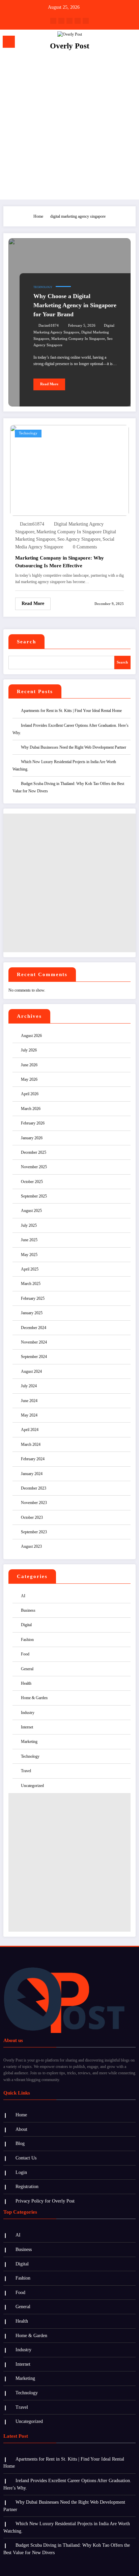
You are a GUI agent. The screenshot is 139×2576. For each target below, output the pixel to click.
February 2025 (33, 1298)
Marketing (29, 1742)
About (21, 2129)
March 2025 (31, 1284)
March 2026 (31, 1109)
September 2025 (34, 1196)
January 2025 (32, 1313)
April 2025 (30, 1269)
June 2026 (29, 1065)
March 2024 (31, 1444)
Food (25, 1654)
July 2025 (29, 1225)
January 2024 (32, 1474)
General (27, 1669)
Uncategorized (32, 1786)
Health (26, 1683)
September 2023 (34, 1532)
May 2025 (29, 1255)
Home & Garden (34, 1698)
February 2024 (33, 1459)
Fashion (27, 1640)
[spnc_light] (130, 43)
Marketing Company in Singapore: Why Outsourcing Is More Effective (60, 562)
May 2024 (29, 1415)
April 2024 (30, 1430)
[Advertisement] (69, 127)
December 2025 (34, 1152)
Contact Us (26, 2158)
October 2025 (32, 1182)
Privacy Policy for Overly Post (45, 2201)
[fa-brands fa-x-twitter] (61, 21)
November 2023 (34, 1503)
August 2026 (31, 1036)
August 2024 (31, 1371)
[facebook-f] (53, 21)
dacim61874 (49, 326)
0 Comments (85, 547)
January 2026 (32, 1138)
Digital (26, 1625)
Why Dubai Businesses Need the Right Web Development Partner (74, 747)
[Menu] (9, 42)
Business (28, 1610)
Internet (27, 1727)
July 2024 (29, 1386)
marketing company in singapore (78, 339)
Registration (27, 2187)
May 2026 (29, 1079)
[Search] (119, 43)
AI (23, 1596)
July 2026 (29, 1050)
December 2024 (34, 1328)
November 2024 (34, 1342)
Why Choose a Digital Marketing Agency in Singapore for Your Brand (75, 305)
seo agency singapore (79, 539)
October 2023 (32, 1517)
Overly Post (70, 46)
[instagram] (78, 21)
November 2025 (34, 1167)
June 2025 (29, 1240)
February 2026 (33, 1123)
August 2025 (31, 1211)
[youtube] (86, 21)
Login (21, 2172)
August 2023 (31, 1546)
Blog (20, 2143)
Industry (28, 1713)
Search (26, 642)
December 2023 (34, 1488)
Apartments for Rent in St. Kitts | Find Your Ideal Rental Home (71, 711)
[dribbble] (69, 21)
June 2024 (29, 1401)
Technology (43, 287)
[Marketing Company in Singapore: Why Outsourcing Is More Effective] (69, 470)
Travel (26, 1771)
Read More (49, 384)
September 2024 (34, 1357)
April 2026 (30, 1094)
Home (21, 2115)
